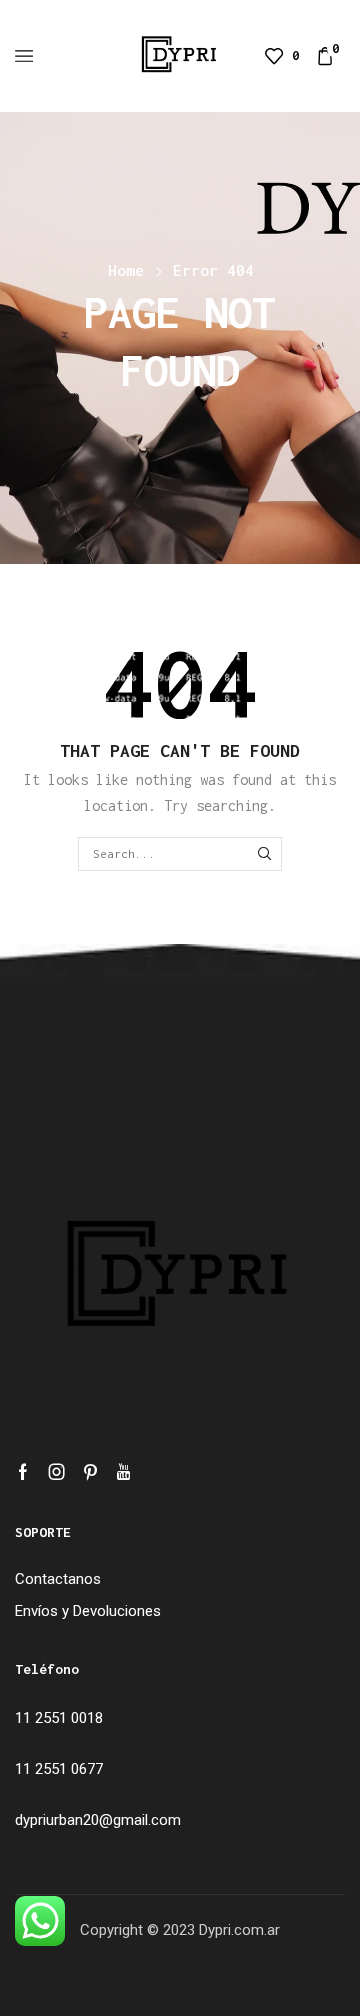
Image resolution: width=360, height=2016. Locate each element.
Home (126, 270)
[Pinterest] (90, 1472)
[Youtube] (123, 1472)
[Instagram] (57, 1472)
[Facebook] (23, 1472)
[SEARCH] (265, 854)
